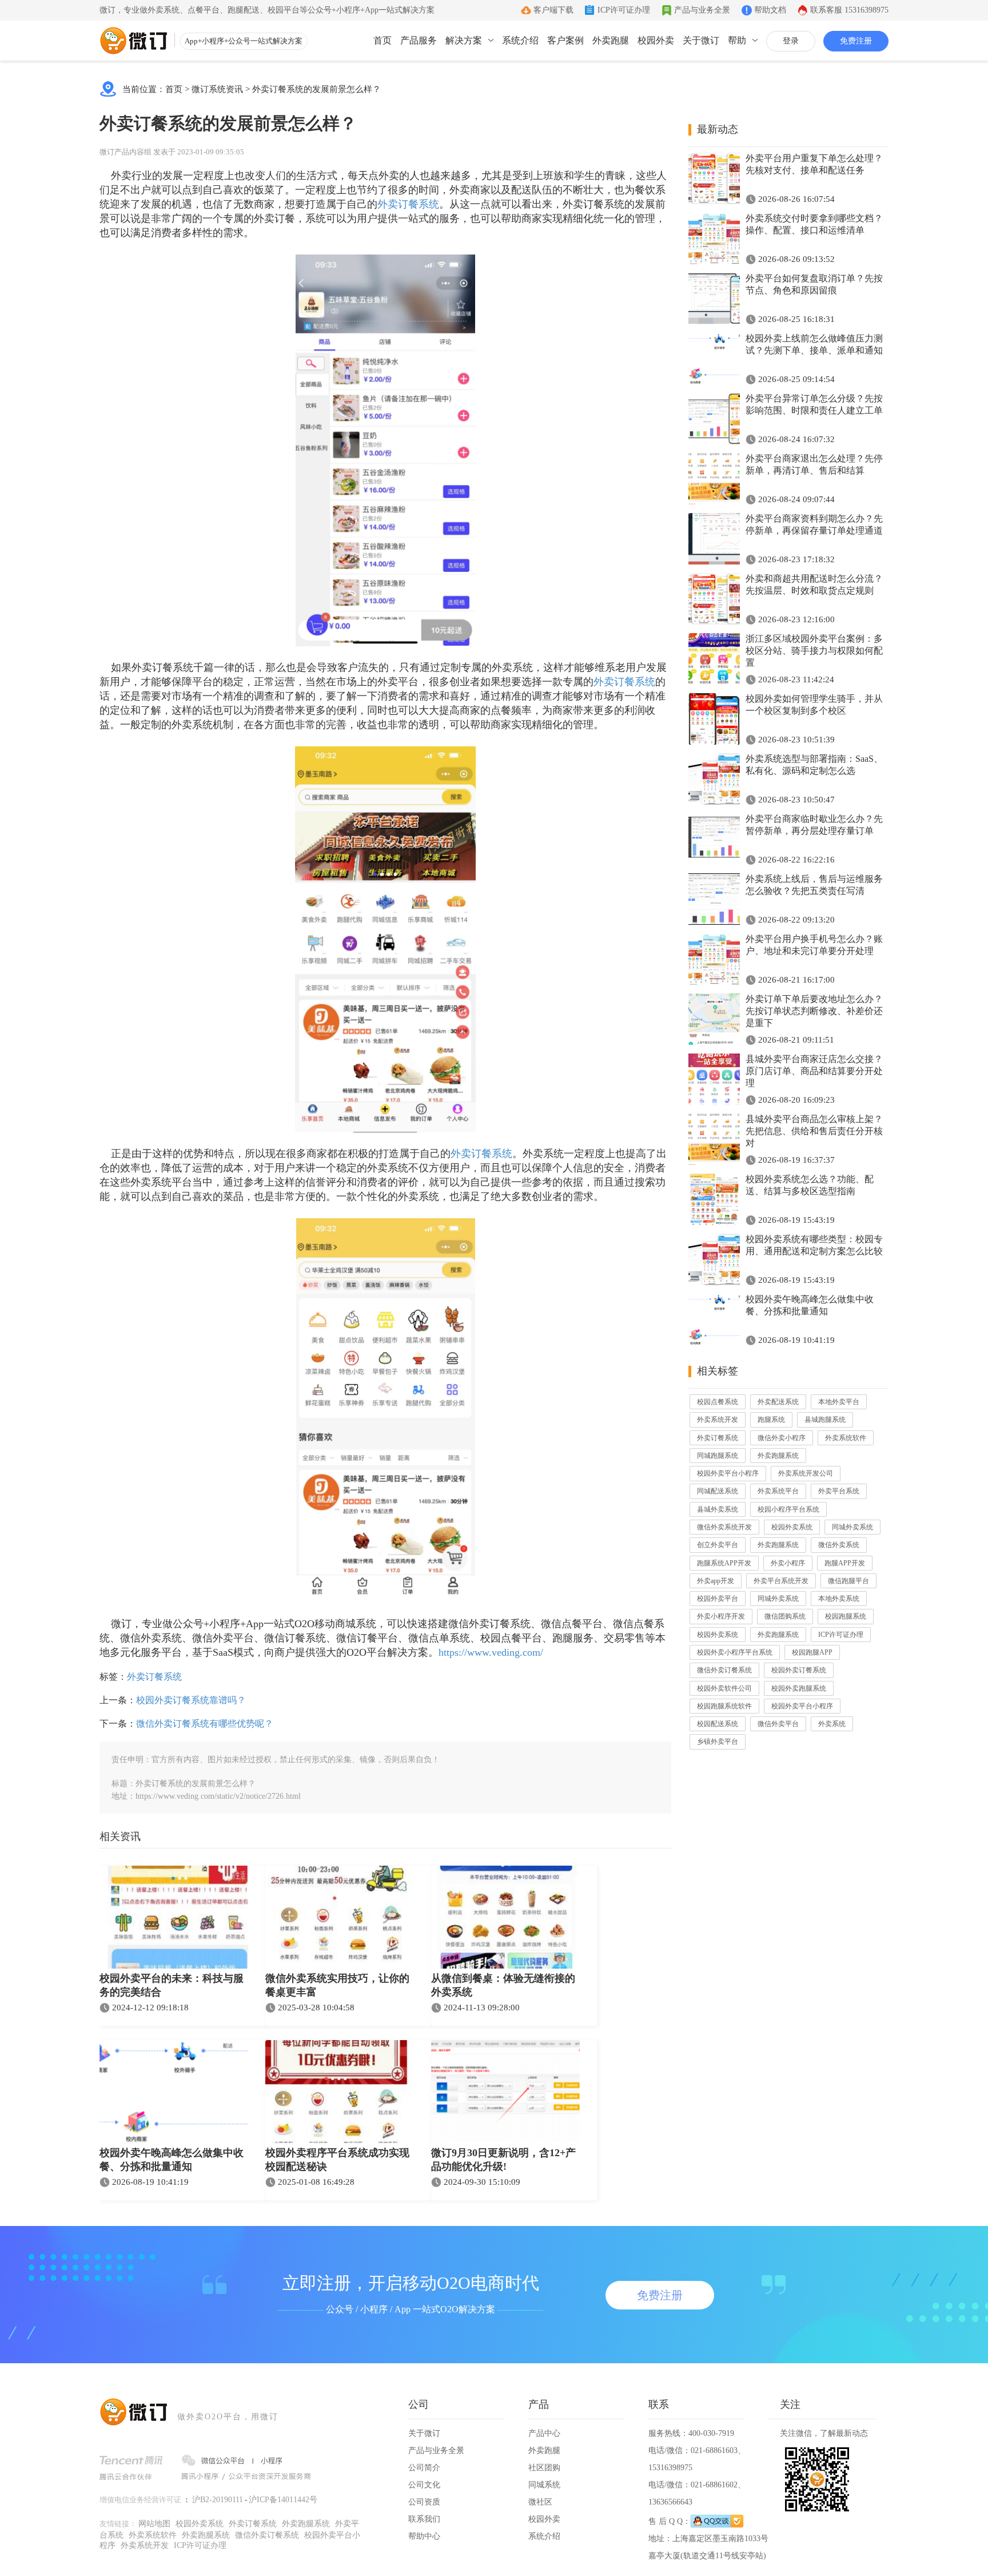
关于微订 (701, 40)
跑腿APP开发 (845, 1563)
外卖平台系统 (839, 1491)
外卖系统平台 (778, 1491)
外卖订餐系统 (408, 204)
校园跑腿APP (812, 1652)
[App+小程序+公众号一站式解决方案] (134, 41)
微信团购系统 (785, 1616)
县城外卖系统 (718, 1509)
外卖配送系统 (778, 1402)
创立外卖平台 (718, 1545)
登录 (791, 41)
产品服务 (419, 40)
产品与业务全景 (702, 10)
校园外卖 (656, 40)
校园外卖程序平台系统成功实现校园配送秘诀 (337, 2160)
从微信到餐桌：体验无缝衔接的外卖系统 (503, 1985)
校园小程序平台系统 (788, 1509)
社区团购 (544, 2468)
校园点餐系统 (718, 1402)
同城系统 (544, 2485)
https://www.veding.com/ (491, 1652)
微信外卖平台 (778, 1724)
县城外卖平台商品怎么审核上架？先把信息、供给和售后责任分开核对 (814, 1131)
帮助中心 (424, 2536)
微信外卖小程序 (782, 1438)
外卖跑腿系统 (778, 1456)
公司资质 (424, 2502)
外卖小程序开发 (721, 1616)
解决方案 (464, 40)
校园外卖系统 (792, 1527)
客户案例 (565, 40)
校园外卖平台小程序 (728, 1473)
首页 (383, 40)
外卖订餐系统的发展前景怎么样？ (316, 89)
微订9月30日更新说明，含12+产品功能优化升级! (503, 2160)
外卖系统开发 (718, 1420)
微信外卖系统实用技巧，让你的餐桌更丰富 (337, 1985)
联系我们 (424, 2519)
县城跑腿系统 (825, 1420)
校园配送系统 (718, 1724)
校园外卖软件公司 (724, 1688)
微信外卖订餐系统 (724, 1670)
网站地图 (154, 2524)
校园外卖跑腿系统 (799, 1688)
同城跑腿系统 (718, 1456)
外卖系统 (832, 1724)
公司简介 (424, 2468)
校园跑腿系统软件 (724, 1706)
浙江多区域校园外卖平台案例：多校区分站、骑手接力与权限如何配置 (814, 651)
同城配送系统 (718, 1491)
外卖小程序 (788, 1563)
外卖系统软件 (846, 1438)
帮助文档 (770, 10)
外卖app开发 (716, 1581)
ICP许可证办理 (624, 10)
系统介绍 (520, 40)
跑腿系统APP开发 (724, 1563)
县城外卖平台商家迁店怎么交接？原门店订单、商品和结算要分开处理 (814, 1071)
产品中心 (544, 2433)
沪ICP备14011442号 (283, 2500)
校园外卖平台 (718, 1599)
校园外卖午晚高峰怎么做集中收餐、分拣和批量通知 (172, 2160)
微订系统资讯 (217, 89)
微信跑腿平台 (848, 1581)
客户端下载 (553, 10)
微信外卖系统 (839, 1545)
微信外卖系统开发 (724, 1527)
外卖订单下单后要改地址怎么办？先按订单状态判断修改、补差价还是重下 (814, 1011)
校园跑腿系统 (846, 1616)
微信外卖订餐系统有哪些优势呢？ (205, 1724)
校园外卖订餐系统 (799, 1670)
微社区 (540, 2502)
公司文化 (424, 2485)
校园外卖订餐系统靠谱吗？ (191, 1700)
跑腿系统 (771, 1420)
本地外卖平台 (839, 1402)
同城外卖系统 (852, 1527)
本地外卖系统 (839, 1599)
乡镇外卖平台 (718, 1742)
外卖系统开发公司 (806, 1473)
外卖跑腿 (611, 40)
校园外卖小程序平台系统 (735, 1652)
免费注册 (856, 41)
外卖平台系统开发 (781, 1581)
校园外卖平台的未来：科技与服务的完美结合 (172, 1985)
